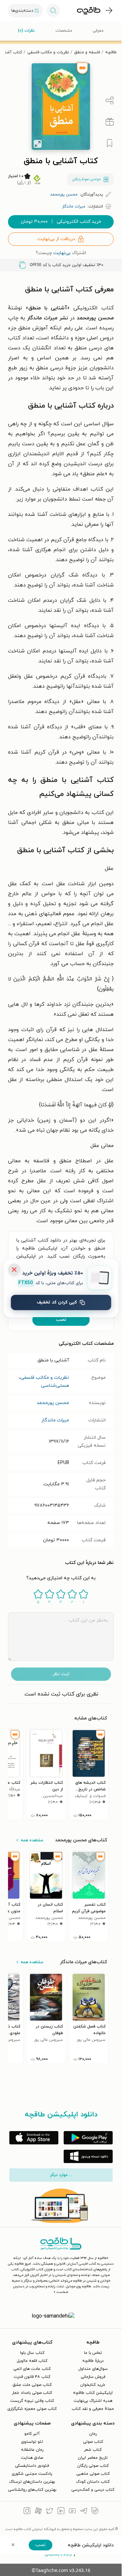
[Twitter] (50, 2512)
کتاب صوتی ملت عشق (32, 2385)
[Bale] (95, 2512)
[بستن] (14, 1270)
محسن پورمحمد (53, 1403)
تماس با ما (93, 2353)
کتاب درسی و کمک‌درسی (93, 2490)
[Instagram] (27, 2512)
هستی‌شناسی (55, 1386)
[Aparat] (38, 2512)
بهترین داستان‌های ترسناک (32, 2482)
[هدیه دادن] (110, 122)
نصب (61, 1320)
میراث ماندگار (55, 1420)
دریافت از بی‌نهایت (56, 239)
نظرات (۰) (26, 31)
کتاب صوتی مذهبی (93, 2474)
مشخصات (64, 31)
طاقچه (111, 52)
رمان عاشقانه (32, 2450)
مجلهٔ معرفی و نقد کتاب (93, 2409)
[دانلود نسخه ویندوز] (88, 2156)
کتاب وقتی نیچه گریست (32, 2401)
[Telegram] (84, 2512)
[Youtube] (72, 2512)
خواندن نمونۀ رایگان (86, 179)
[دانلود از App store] (34, 2138)
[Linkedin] (61, 2512)
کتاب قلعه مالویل (32, 2361)
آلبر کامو (32, 2434)
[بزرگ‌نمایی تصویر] (38, 144)
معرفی (98, 31)
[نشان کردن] (110, 143)
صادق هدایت (32, 2458)
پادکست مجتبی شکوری (32, 2474)
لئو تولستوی (32, 2442)
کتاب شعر (93, 2450)
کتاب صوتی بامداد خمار (32, 2393)
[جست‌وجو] (53, 11)
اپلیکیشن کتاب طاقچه (93, 2393)
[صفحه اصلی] (89, 11)
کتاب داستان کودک (93, 2482)
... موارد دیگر (61, 2175)
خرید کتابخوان (93, 2385)
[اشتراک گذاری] (110, 101)
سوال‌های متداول (93, 2369)
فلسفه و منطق (87, 52)
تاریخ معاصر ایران (93, 2458)
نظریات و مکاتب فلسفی (48, 52)
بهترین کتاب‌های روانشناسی (32, 2490)
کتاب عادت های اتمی (32, 2369)
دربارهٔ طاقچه (93, 2361)
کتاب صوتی (93, 2442)
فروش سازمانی (93, 2377)
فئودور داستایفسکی (32, 2466)
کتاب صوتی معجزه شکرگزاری (32, 2409)
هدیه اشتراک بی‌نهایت (93, 2401)
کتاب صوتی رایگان (93, 2466)
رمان (93, 2434)
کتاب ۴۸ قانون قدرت (32, 2377)
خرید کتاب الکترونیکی (61, 222)
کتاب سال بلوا (32, 2353)
